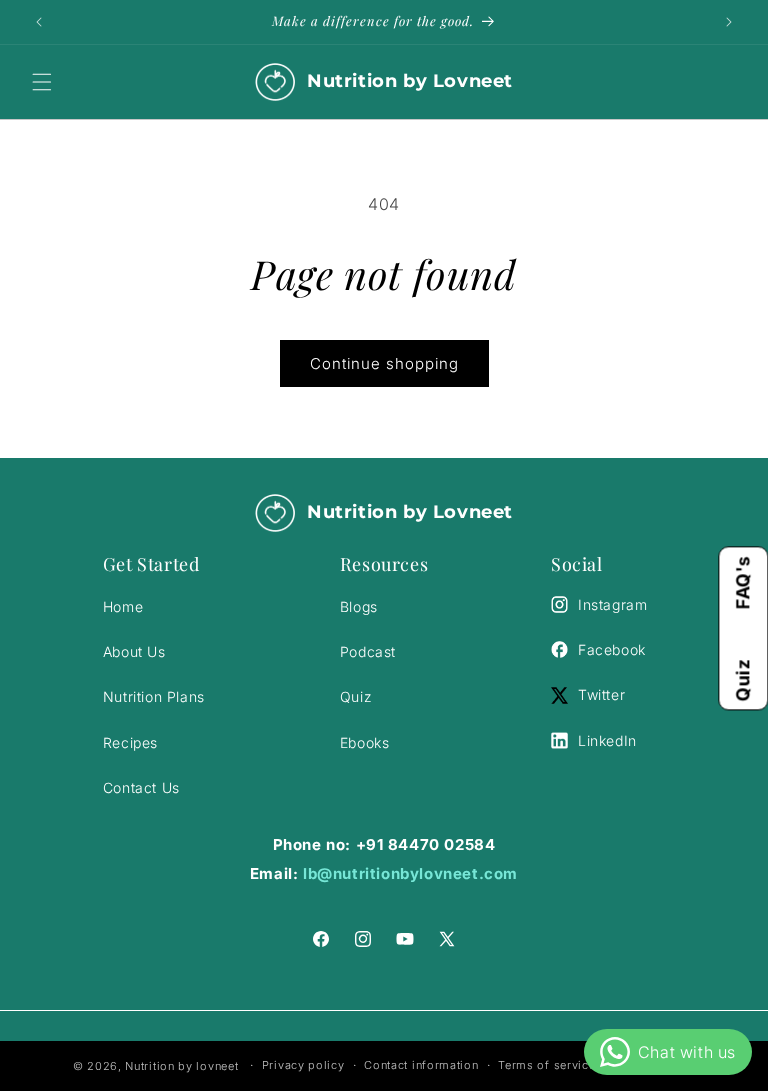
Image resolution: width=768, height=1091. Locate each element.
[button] (42, 82)
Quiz (742, 680)
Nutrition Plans (154, 696)
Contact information (421, 1065)
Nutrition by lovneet (183, 1066)
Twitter (601, 694)
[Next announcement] (729, 22)
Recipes (130, 742)
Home (123, 606)
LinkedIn (607, 740)
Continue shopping (384, 363)
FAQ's (742, 582)
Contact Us (141, 787)
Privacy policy (303, 1065)
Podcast (368, 651)
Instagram (612, 604)
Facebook (612, 649)
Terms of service (546, 1065)
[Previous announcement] (39, 22)
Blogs (359, 606)
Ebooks (365, 742)
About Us (134, 651)
